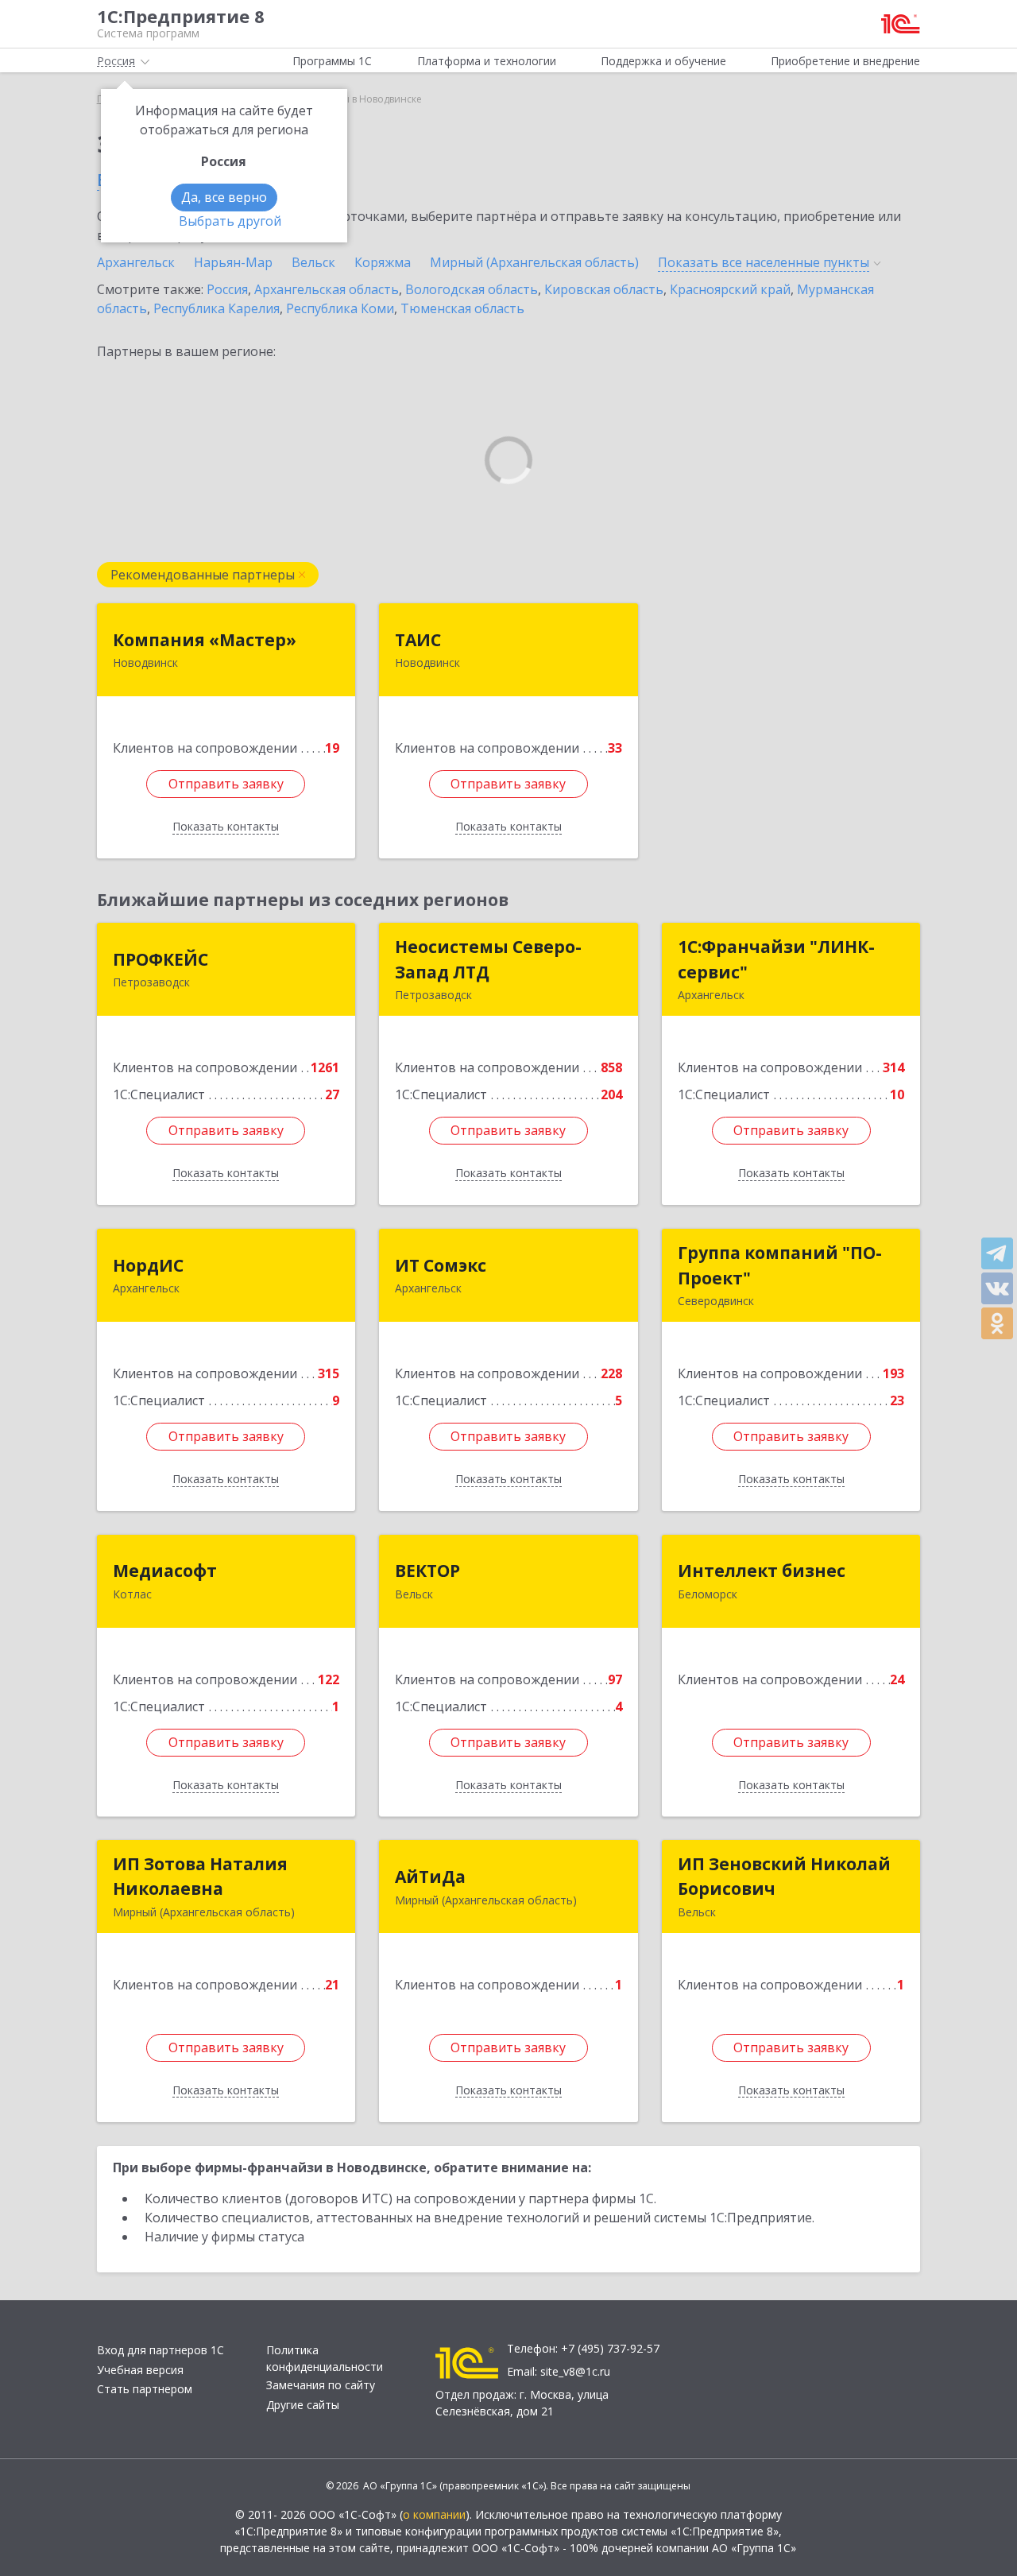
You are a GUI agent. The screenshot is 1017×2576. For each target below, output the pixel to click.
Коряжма (383, 262)
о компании (434, 2514)
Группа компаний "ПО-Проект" (780, 1265)
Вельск (313, 262)
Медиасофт (165, 1571)
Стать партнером (145, 2389)
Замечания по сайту (321, 2385)
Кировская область (604, 289)
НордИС (148, 1265)
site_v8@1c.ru (575, 2371)
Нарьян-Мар (233, 262)
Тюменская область (462, 308)
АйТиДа (430, 1877)
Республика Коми (340, 308)
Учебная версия (140, 2370)
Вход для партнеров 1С (160, 2350)
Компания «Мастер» (205, 640)
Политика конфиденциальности (325, 2358)
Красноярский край (730, 289)
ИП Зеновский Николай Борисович (784, 1877)
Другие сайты (303, 2405)
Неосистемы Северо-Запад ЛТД (488, 959)
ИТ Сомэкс (441, 1265)
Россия (227, 289)
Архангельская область (327, 289)
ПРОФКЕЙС (160, 959)
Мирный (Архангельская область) (534, 262)
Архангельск (136, 262)
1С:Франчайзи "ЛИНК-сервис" (776, 959)
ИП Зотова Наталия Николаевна (200, 1877)
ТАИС (418, 640)
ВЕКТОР (427, 1571)
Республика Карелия (217, 308)
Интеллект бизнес (762, 1571)
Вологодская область (472, 289)
